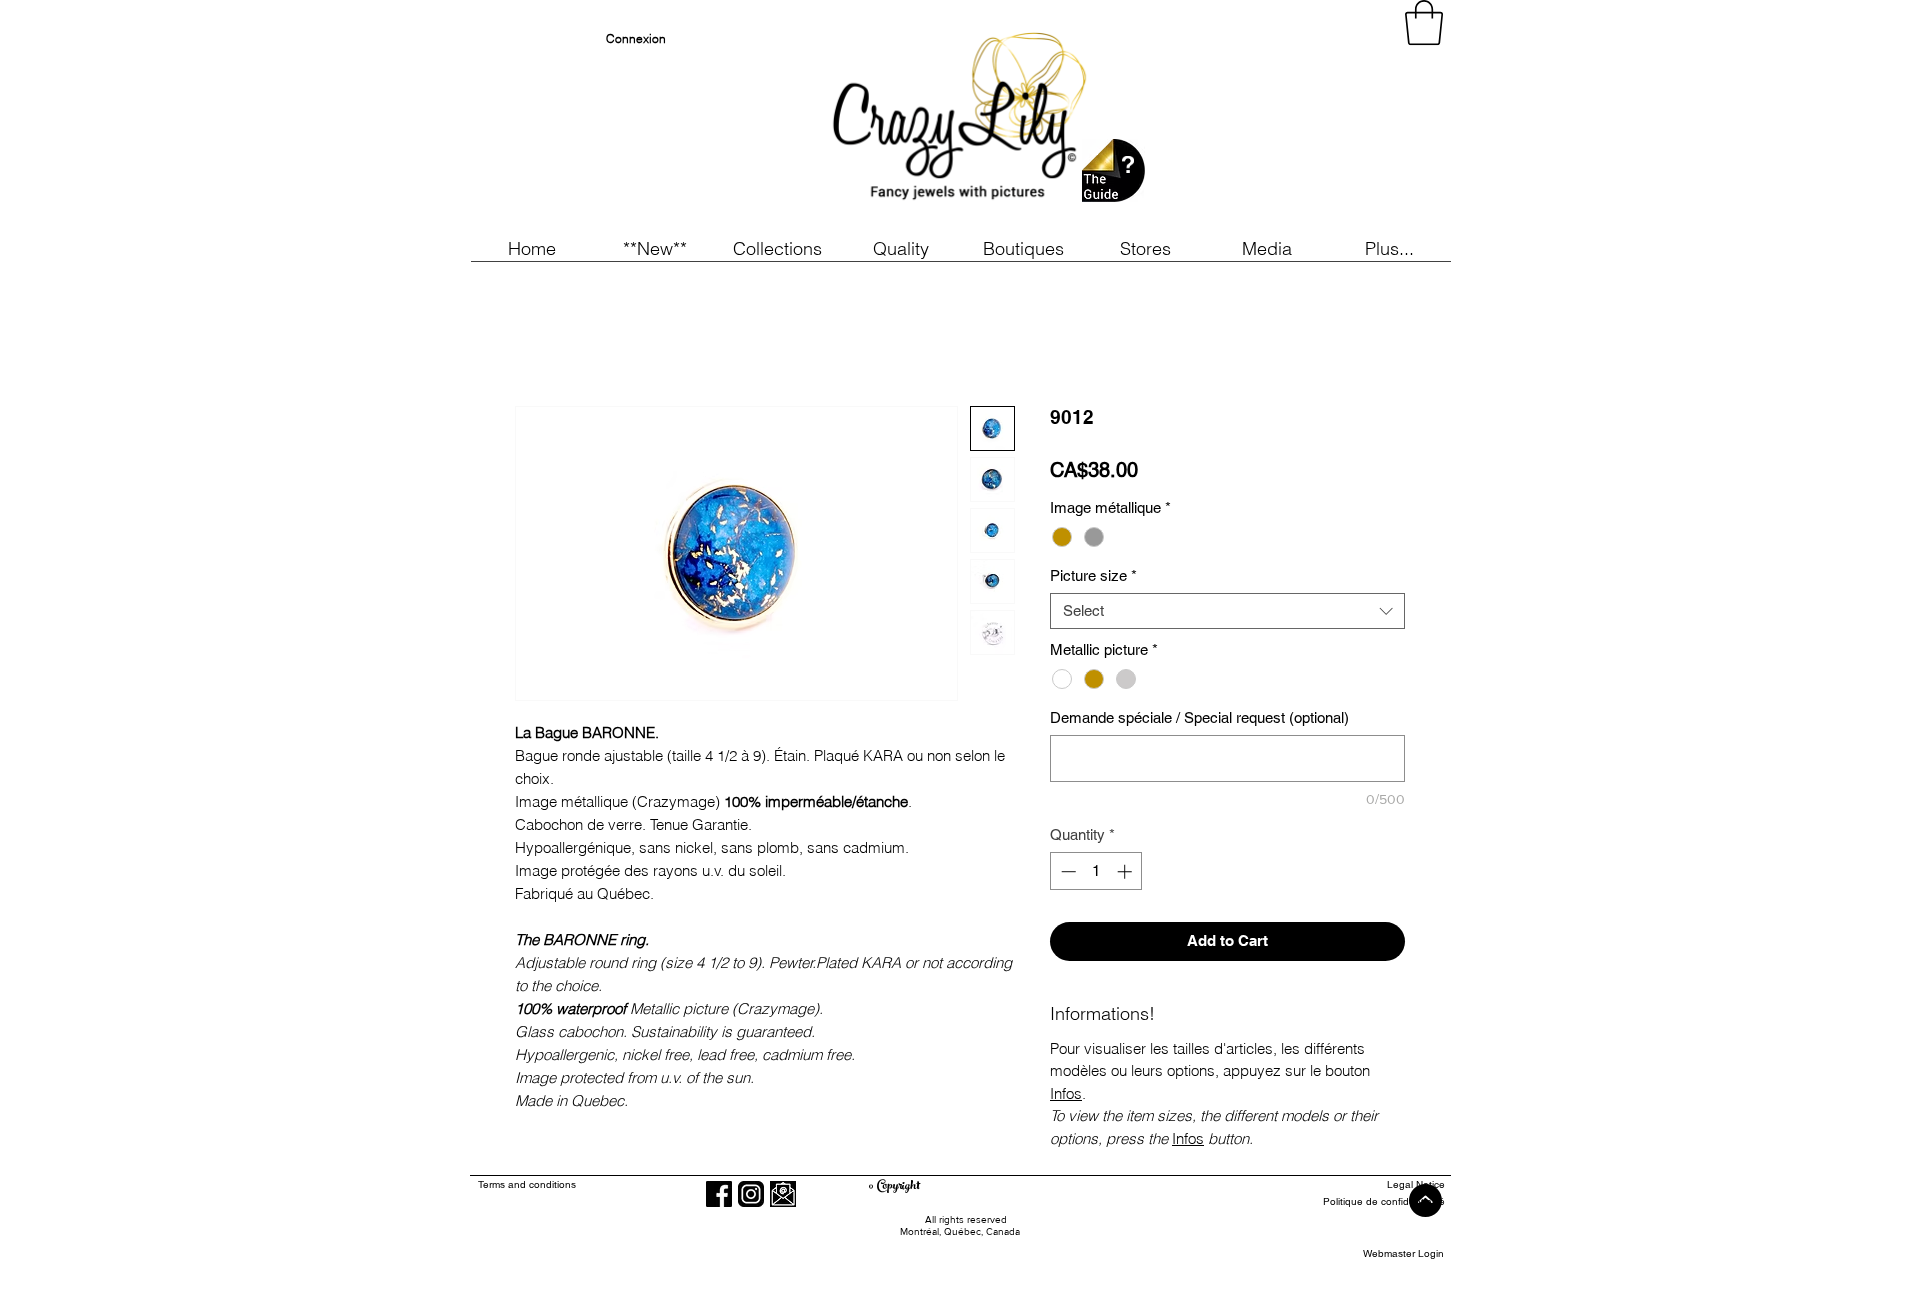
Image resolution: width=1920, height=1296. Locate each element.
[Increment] (1126, 871)
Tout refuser (1714, 1262)
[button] (654, 248)
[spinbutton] (1096, 871)
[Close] (1896, 1262)
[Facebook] (719, 1194)
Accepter (1827, 1262)
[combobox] (1227, 611)
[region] (1264, 120)
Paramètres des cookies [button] (1566, 1262)
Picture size (1093, 575)
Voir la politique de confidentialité (527, 1271)
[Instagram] (751, 1194)
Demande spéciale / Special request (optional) (1199, 717)
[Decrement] (1066, 871)
